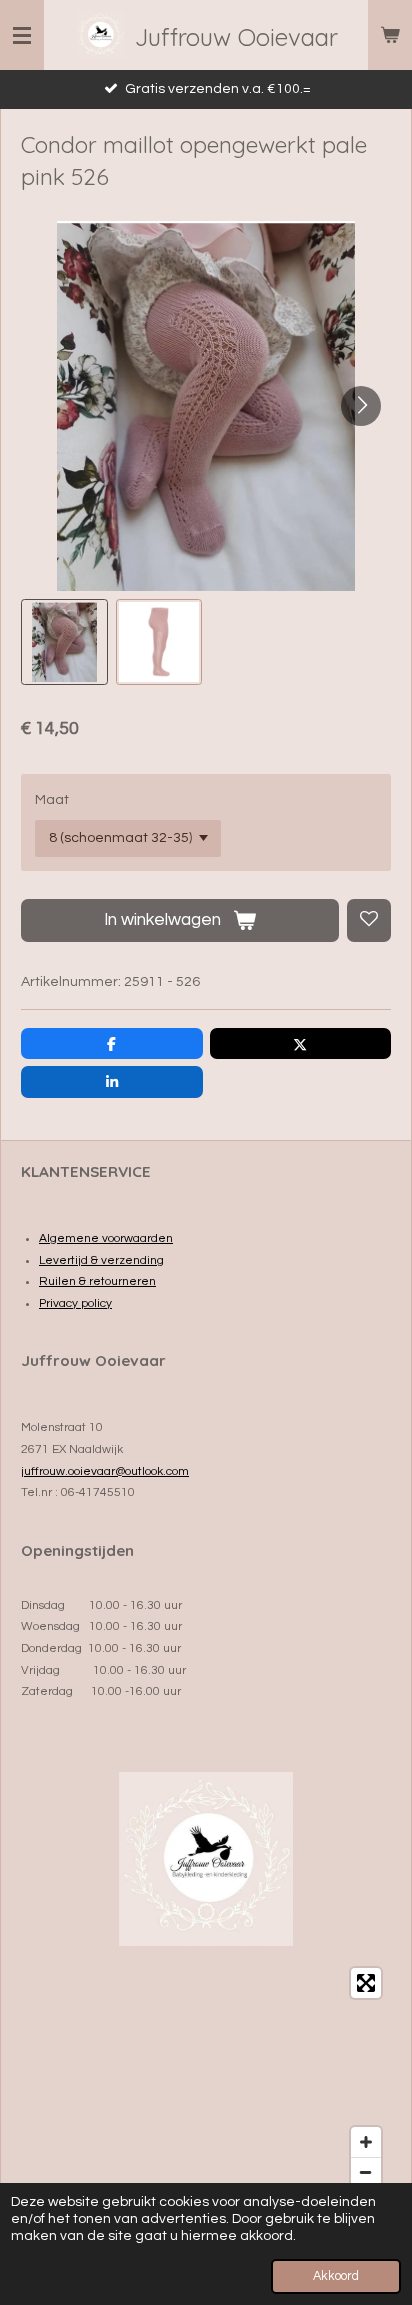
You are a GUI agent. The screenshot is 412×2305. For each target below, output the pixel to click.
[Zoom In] (366, 2142)
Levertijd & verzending (101, 1260)
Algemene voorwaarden (106, 1238)
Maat (52, 800)
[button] (64, 642)
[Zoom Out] (366, 2172)
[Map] (206, 2077)
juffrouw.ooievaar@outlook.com (105, 1471)
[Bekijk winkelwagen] (390, 35)
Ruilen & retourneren (97, 1281)
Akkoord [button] (336, 2276)
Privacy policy (75, 1303)
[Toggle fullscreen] (366, 1983)
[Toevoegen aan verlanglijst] (369, 921)
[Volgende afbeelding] (361, 406)
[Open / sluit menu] (22, 35)
